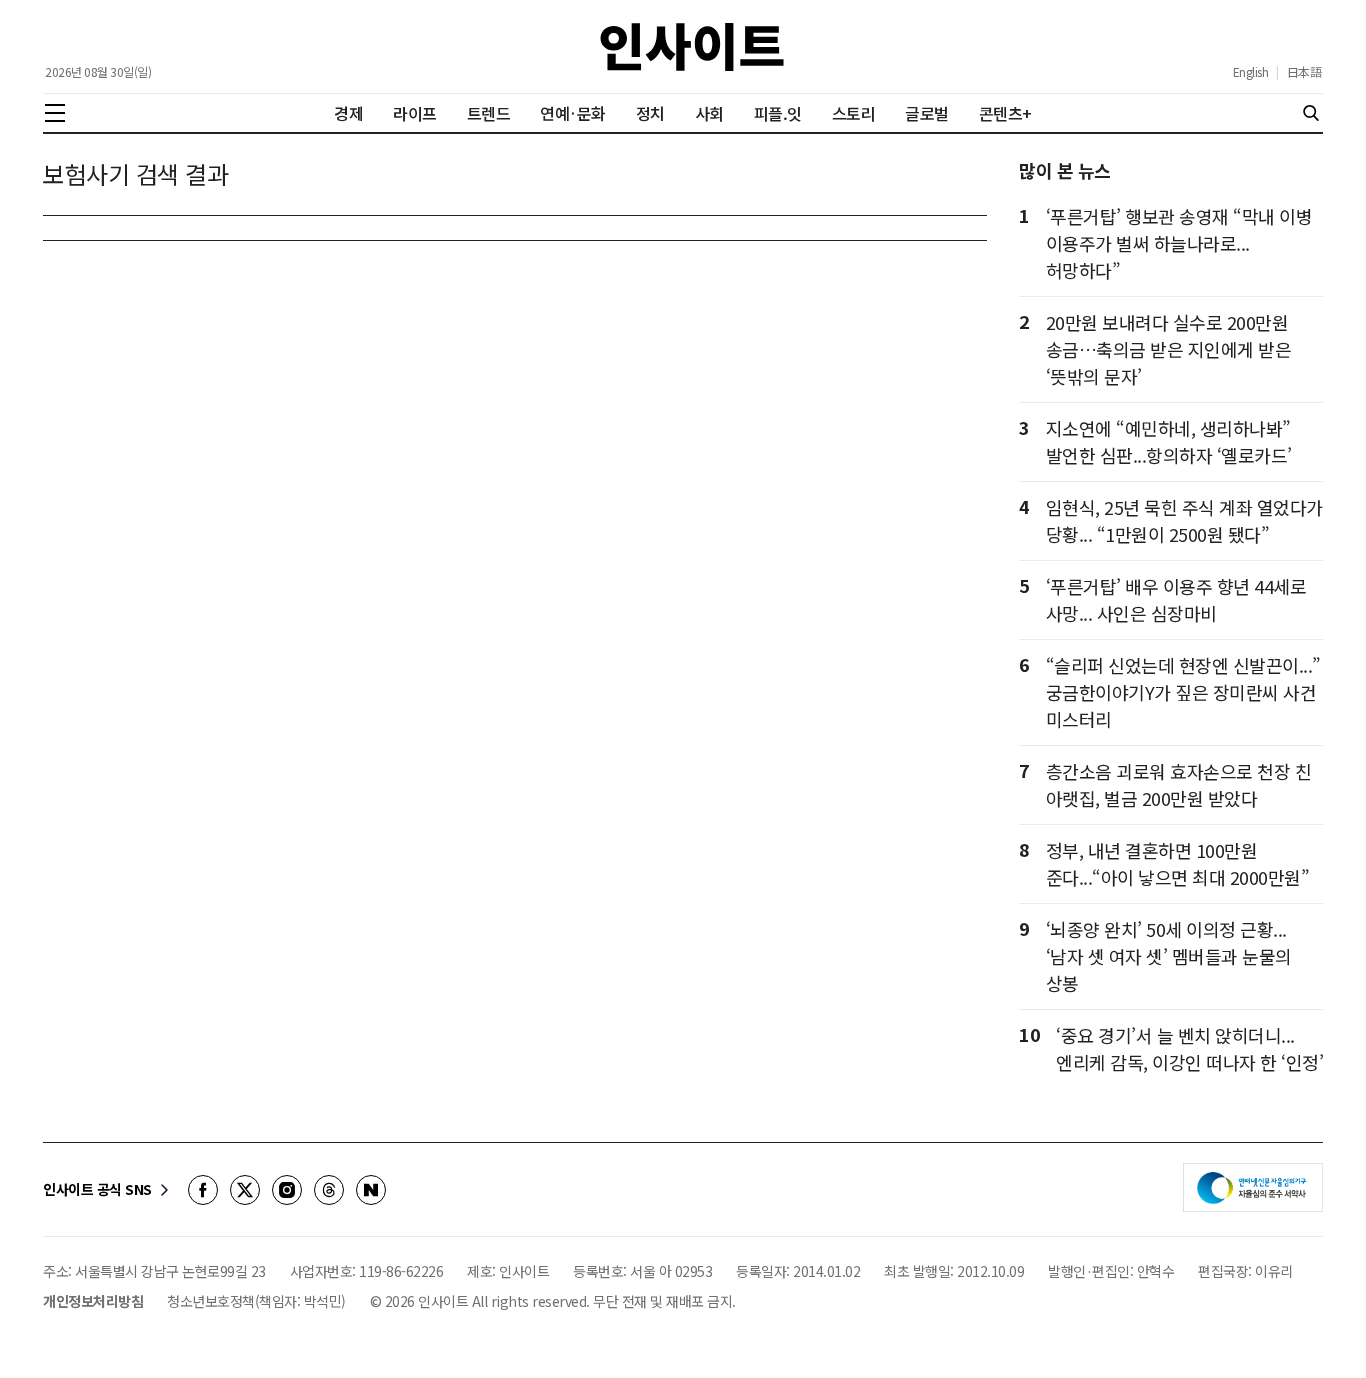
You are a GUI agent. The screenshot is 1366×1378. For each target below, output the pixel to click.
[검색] (1311, 113)
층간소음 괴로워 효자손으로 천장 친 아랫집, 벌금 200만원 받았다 (1179, 784)
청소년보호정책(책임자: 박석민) (256, 1301)
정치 (650, 113)
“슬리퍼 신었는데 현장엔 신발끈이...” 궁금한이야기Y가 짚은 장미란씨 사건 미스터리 (1183, 692)
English (1251, 72)
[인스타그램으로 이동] (287, 1190)
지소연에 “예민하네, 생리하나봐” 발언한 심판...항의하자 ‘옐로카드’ (1169, 441)
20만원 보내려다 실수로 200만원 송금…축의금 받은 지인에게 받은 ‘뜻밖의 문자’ (1169, 349)
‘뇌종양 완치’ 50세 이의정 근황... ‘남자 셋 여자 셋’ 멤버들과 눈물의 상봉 (1169, 956)
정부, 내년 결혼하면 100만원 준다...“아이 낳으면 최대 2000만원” (1178, 863)
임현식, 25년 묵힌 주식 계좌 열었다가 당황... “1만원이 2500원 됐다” (1184, 520)
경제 (348, 113)
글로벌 (927, 113)
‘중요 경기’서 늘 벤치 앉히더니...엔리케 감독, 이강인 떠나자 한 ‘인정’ (1189, 1048)
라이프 (415, 113)
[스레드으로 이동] (329, 1190)
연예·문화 (573, 113)
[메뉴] (55, 113)
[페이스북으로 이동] (203, 1190)
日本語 (1304, 72)
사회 (709, 113)
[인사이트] (692, 46)
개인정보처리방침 (93, 1301)
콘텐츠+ (1005, 113)
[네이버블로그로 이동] (371, 1190)
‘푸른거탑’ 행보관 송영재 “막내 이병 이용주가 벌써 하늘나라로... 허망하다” (1179, 243)
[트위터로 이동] (245, 1190)
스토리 (854, 113)
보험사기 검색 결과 (135, 174)
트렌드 (489, 113)
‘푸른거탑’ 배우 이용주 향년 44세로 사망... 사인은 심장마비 (1176, 599)
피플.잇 (778, 113)
